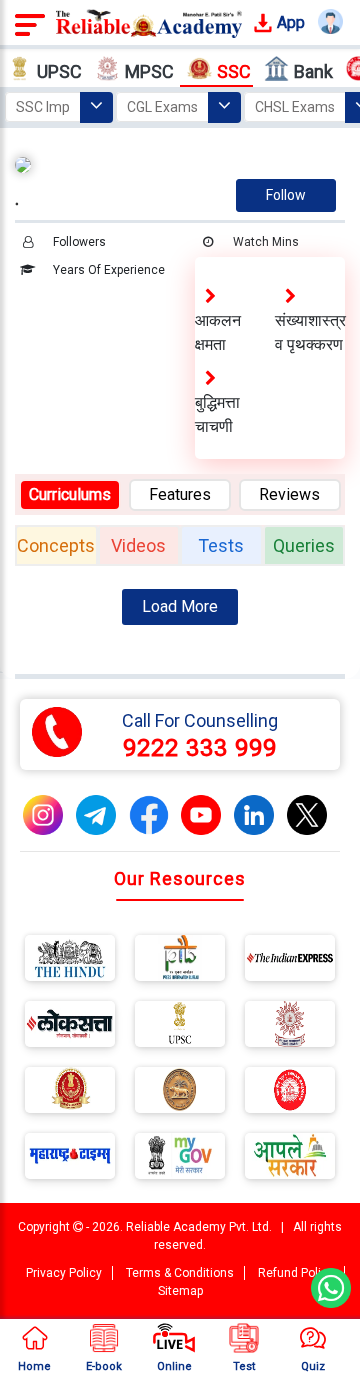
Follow (286, 195)
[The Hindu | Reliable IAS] (70, 962)
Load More (180, 606)
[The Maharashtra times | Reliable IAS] (70, 1160)
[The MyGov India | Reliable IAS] (180, 1160)
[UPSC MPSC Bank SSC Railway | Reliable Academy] (149, 22)
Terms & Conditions (180, 1273)
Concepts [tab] (56, 545)
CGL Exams (162, 107)
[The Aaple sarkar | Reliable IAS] (290, 1160)
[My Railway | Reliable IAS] (290, 1094)
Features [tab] (180, 494)
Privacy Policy (64, 1273)
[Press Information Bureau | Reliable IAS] (180, 962)
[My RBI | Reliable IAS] (180, 1094)
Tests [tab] (221, 545)
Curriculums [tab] (70, 494)
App (289, 22)
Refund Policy (296, 1273)
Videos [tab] (138, 545)
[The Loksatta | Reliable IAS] (70, 1028)
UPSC (59, 71)
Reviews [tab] (289, 494)
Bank (313, 71)
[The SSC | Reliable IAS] (70, 1094)
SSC (234, 71)
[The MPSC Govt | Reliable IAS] (290, 1028)
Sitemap (180, 1291)
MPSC (149, 71)
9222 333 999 (200, 748)
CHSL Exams (295, 107)
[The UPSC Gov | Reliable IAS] (180, 1028)
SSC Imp (43, 107)
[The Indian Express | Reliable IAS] (290, 962)
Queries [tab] (304, 545)
